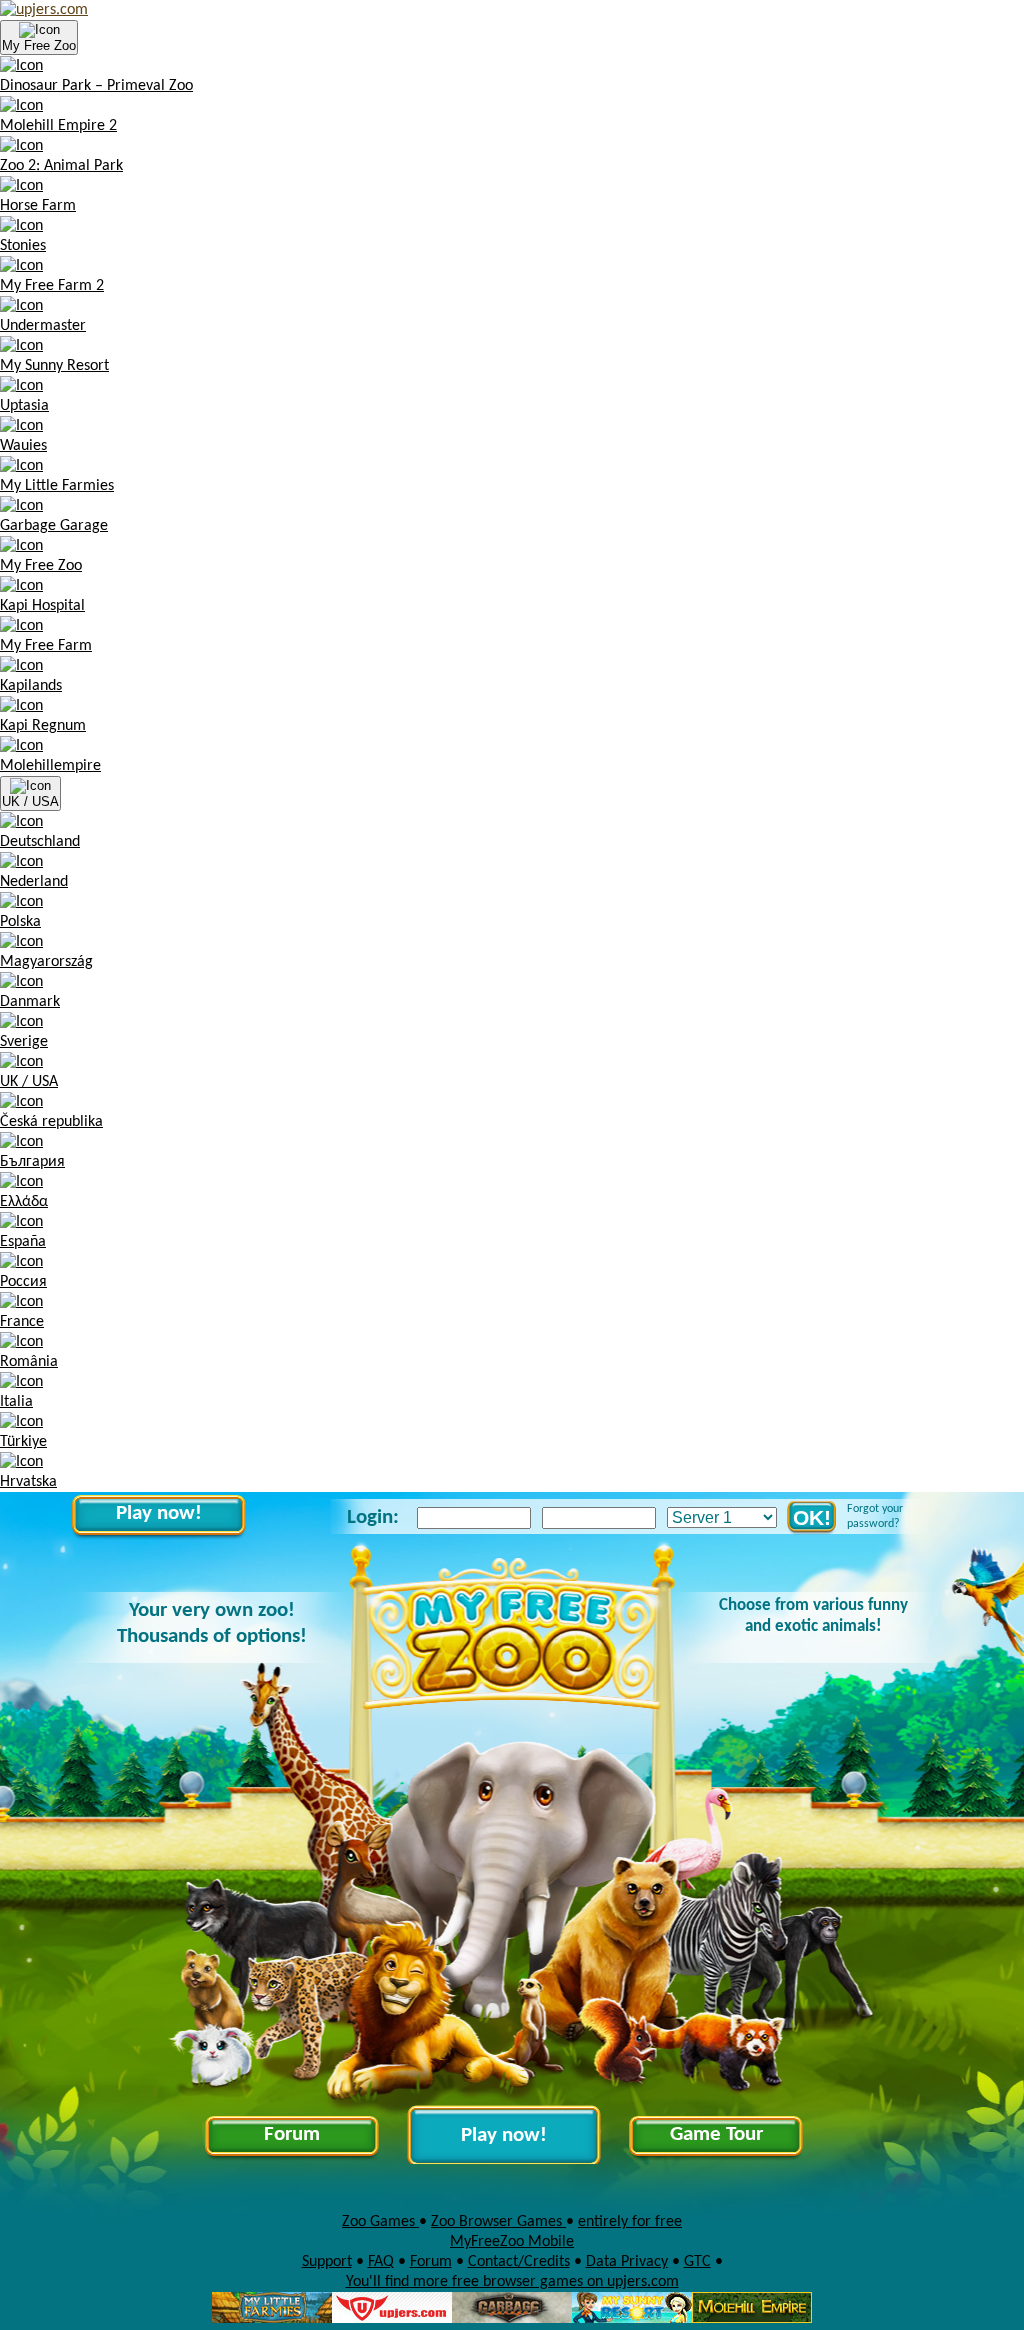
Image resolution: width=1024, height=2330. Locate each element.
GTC (697, 2262)
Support (327, 2262)
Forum (292, 2134)
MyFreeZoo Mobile (512, 2242)
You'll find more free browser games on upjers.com (512, 2282)
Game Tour (716, 2134)
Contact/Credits (519, 2262)
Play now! (159, 1513)
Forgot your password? (875, 1516)
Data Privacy (627, 2262)
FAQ (381, 2262)
